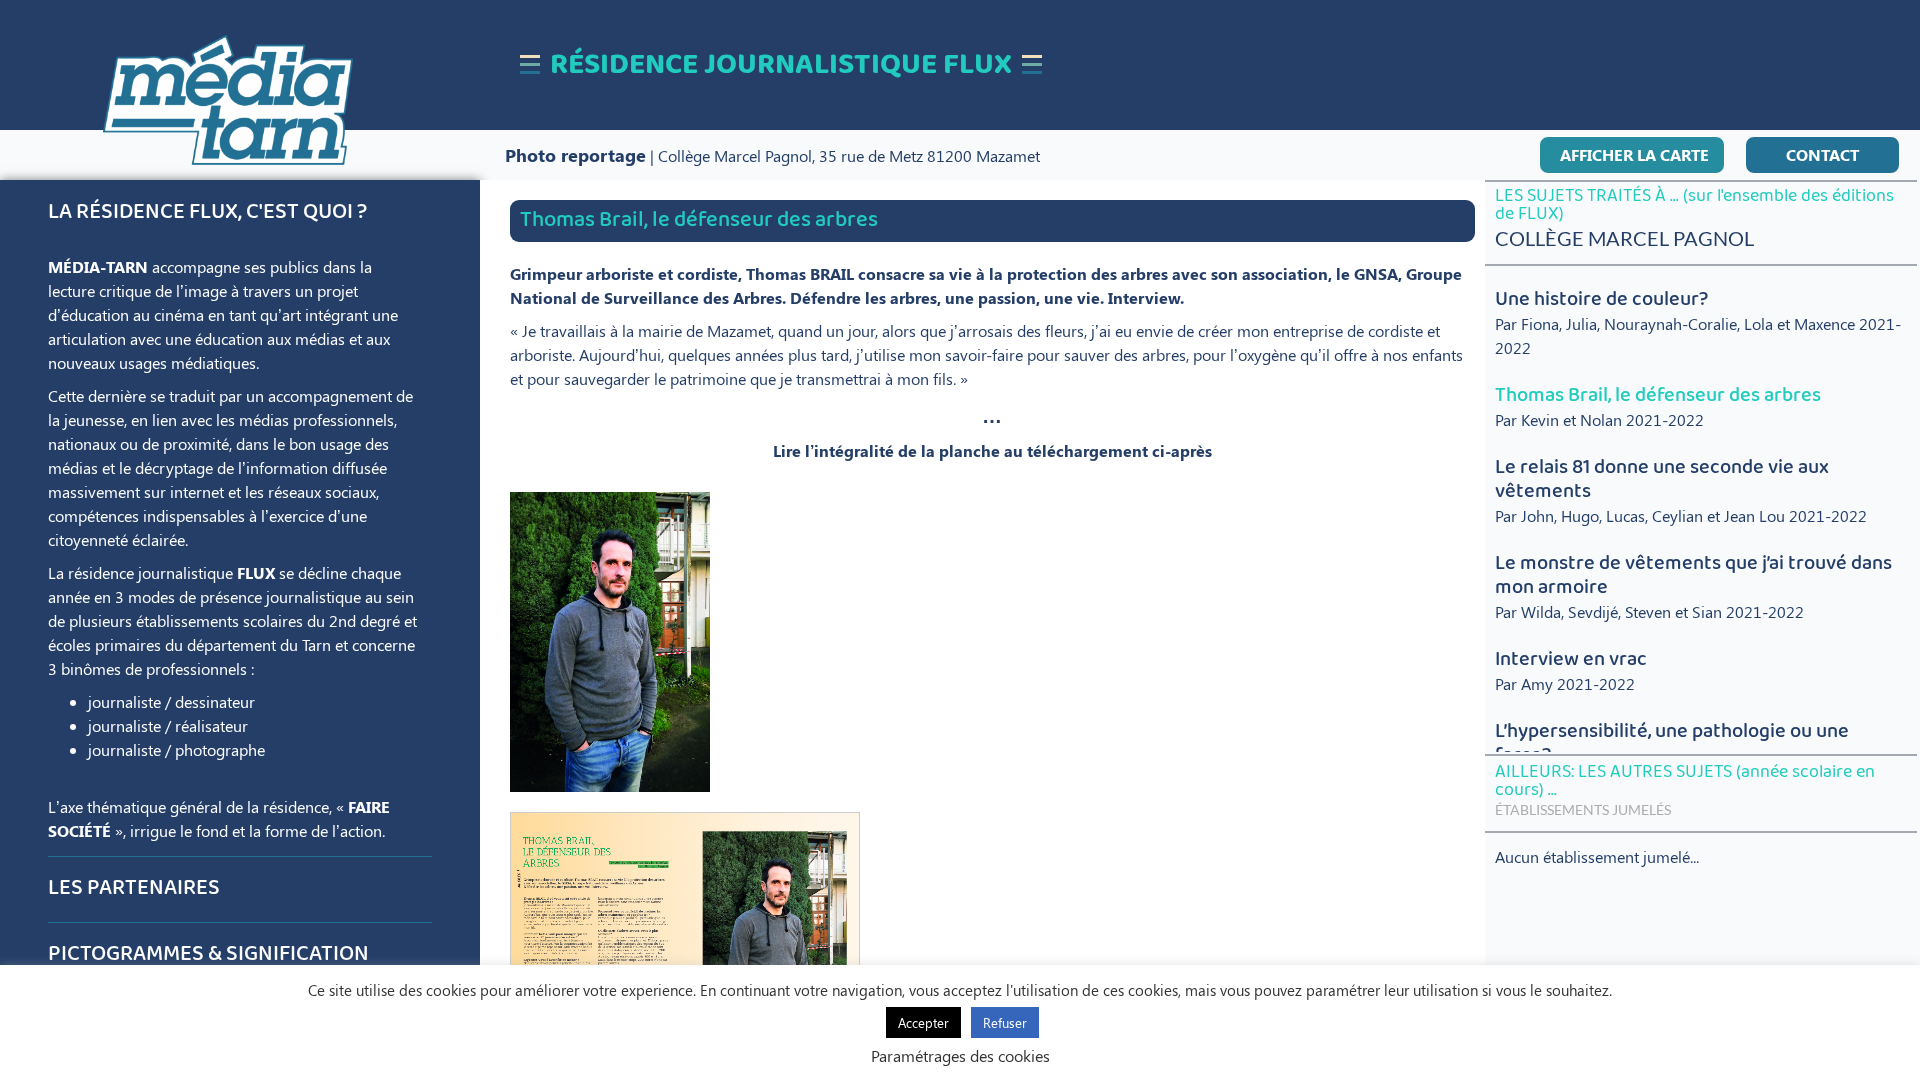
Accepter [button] (923, 1022)
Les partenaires (134, 888)
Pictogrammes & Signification (208, 954)
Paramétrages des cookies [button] (960, 1055)
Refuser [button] (1005, 1022)
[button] (1632, 155)
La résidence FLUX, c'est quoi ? (207, 212)
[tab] (239, 212)
